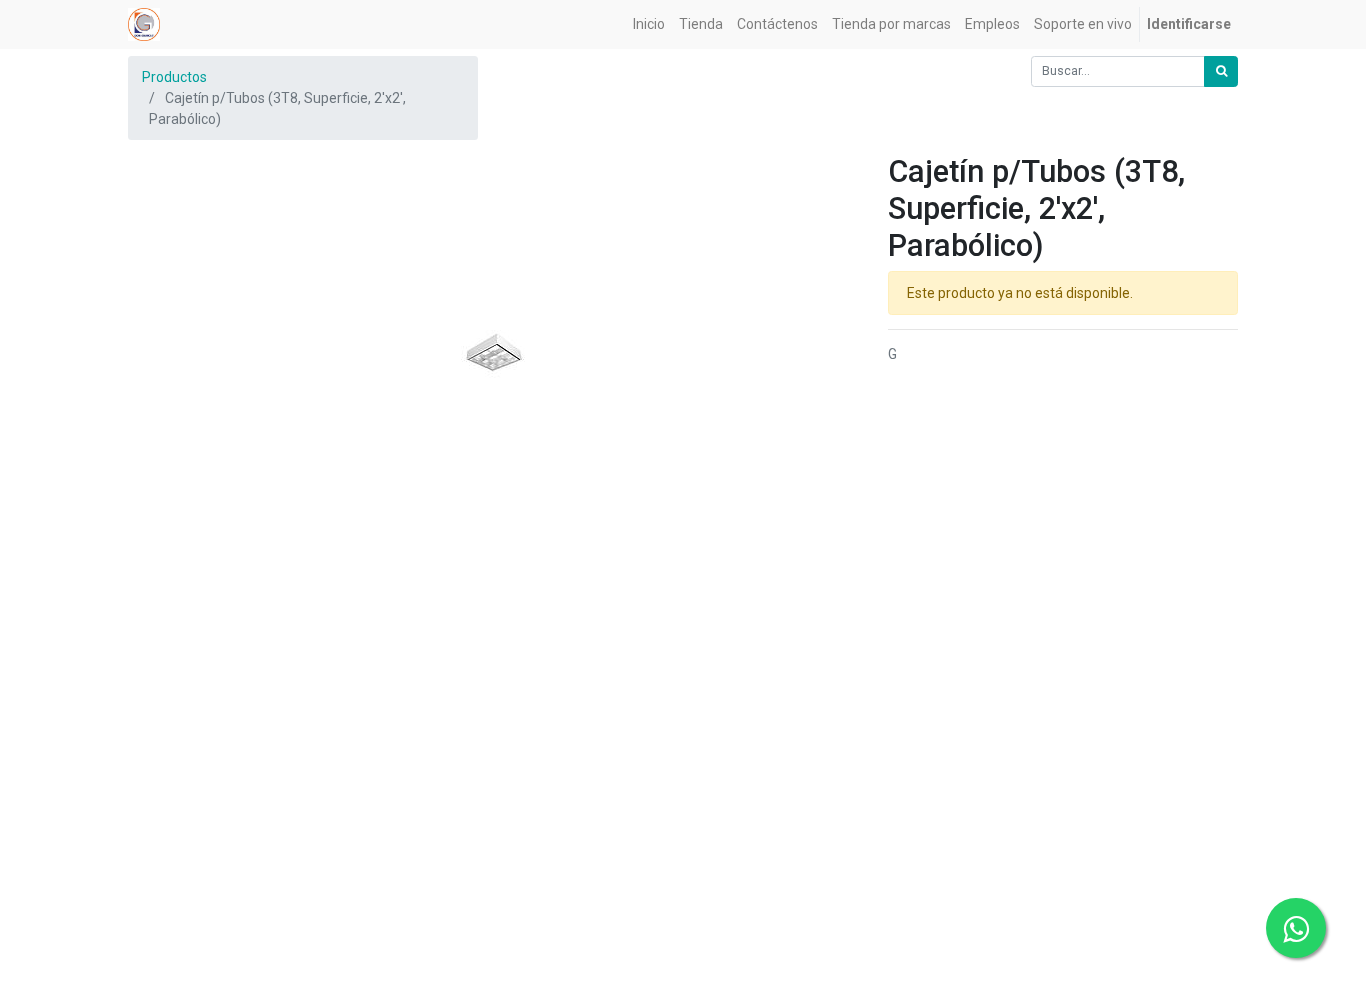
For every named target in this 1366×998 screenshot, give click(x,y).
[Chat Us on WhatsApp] (1296, 928)
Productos (174, 77)
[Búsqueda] (1221, 71)
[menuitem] (649, 24)
